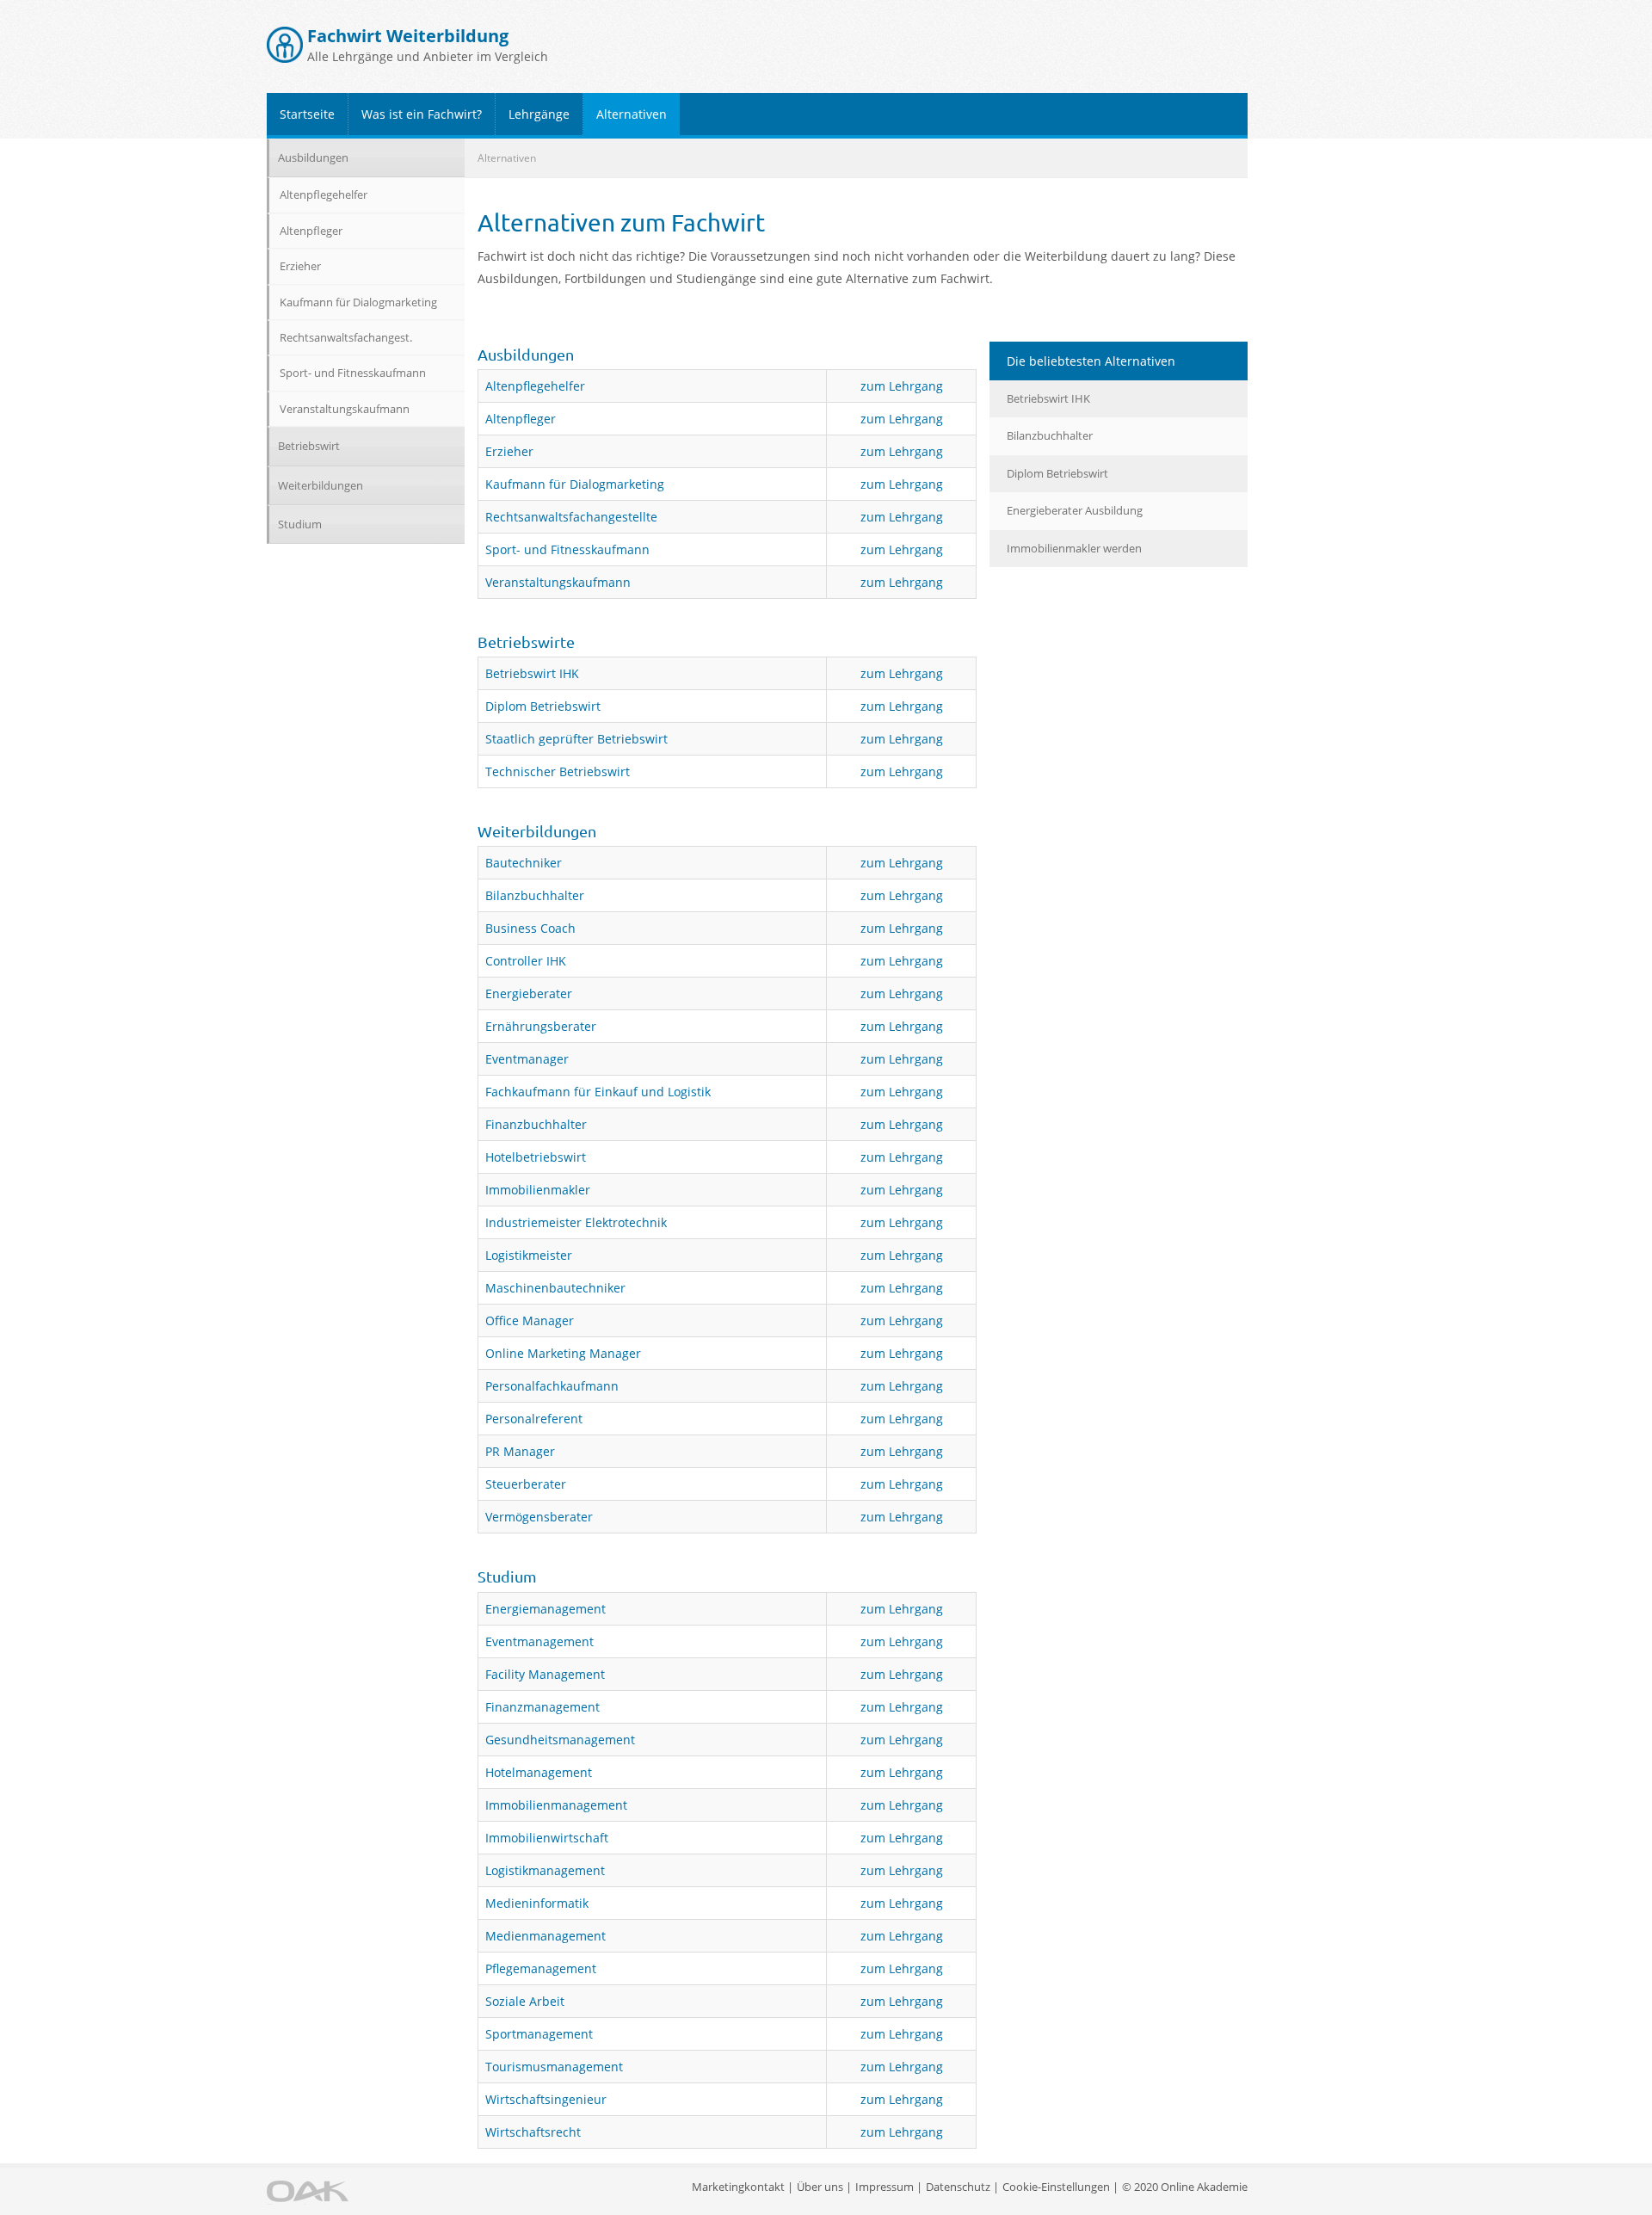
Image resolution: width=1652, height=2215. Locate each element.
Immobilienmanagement (556, 1805)
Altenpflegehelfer (535, 386)
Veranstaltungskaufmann (558, 582)
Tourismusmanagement (554, 2067)
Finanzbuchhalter (536, 1124)
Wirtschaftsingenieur (546, 2099)
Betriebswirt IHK (532, 673)
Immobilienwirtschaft (547, 1838)
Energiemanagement (546, 1609)
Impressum (885, 2187)
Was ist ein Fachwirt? (422, 114)
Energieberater (529, 993)
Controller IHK (526, 961)
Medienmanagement (546, 1936)
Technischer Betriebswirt (558, 771)
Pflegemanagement (541, 1968)
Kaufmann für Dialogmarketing (575, 484)
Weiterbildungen (537, 831)
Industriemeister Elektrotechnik (576, 1222)
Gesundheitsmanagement (560, 1740)
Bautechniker (524, 863)
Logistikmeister (529, 1255)
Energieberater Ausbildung (1075, 510)
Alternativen (632, 114)
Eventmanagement (539, 1641)
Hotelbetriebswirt (536, 1157)
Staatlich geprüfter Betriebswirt (576, 739)
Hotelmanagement (539, 1772)
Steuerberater (526, 1484)
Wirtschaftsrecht (533, 2132)
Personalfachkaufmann (552, 1386)
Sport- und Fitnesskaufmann (567, 549)
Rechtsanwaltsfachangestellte (571, 517)
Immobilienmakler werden (1074, 548)
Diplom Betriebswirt (543, 706)
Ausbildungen (526, 354)
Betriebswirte (526, 642)
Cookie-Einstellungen (1056, 2187)
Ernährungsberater (541, 1026)
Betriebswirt (309, 446)
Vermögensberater (539, 1517)
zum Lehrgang (902, 386)
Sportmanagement (539, 2034)
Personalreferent (534, 1419)
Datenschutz (958, 2187)
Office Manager (530, 1320)
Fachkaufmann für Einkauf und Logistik (598, 1092)
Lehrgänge (539, 114)
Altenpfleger (521, 419)
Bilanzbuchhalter (535, 895)
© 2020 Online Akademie (1185, 2187)
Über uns (820, 2187)
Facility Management (545, 1674)
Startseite (307, 114)
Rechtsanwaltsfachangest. (346, 337)
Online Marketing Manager (563, 1353)
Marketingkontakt (738, 2187)
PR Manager (520, 1451)
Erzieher (509, 451)
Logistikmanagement (545, 1870)
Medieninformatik (537, 1903)
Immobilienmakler (538, 1190)
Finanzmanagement (542, 1707)
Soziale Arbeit (525, 2001)
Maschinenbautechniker (555, 1288)
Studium (507, 1576)
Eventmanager (527, 1059)
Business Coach (530, 928)
